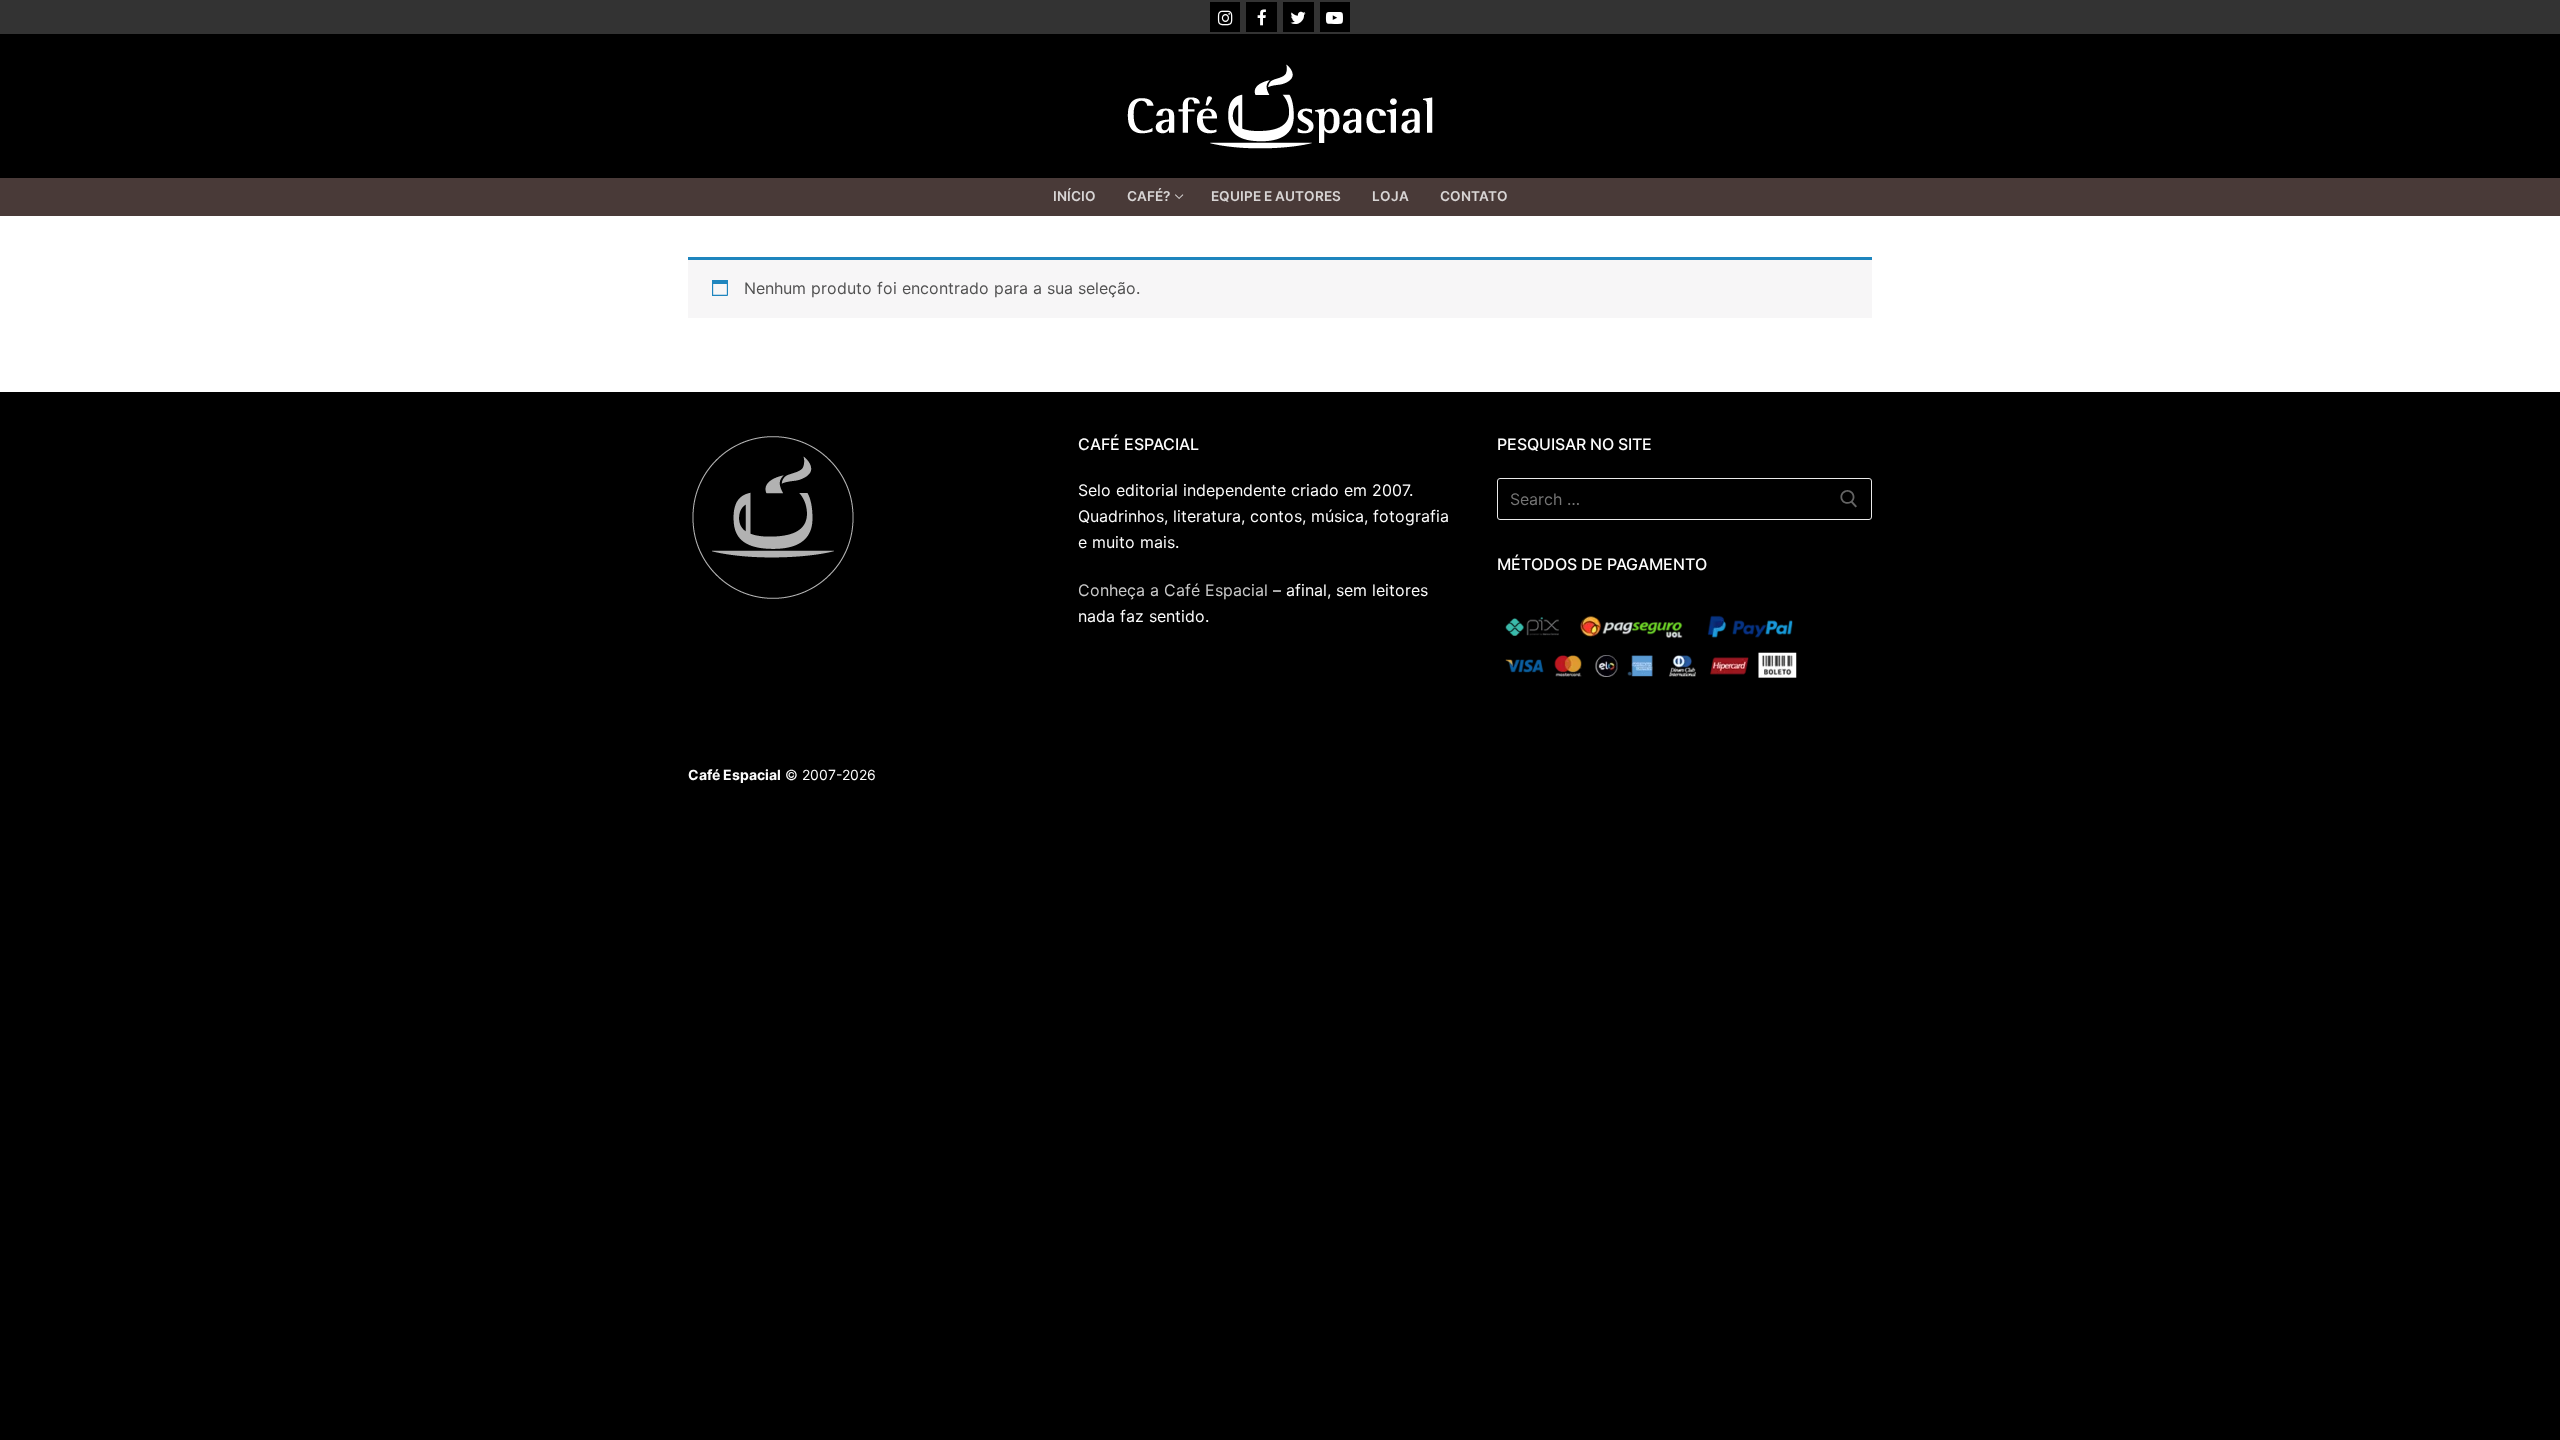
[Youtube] (1335, 17)
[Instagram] (1225, 17)
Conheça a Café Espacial (1173, 590)
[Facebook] (1261, 17)
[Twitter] (1298, 17)
